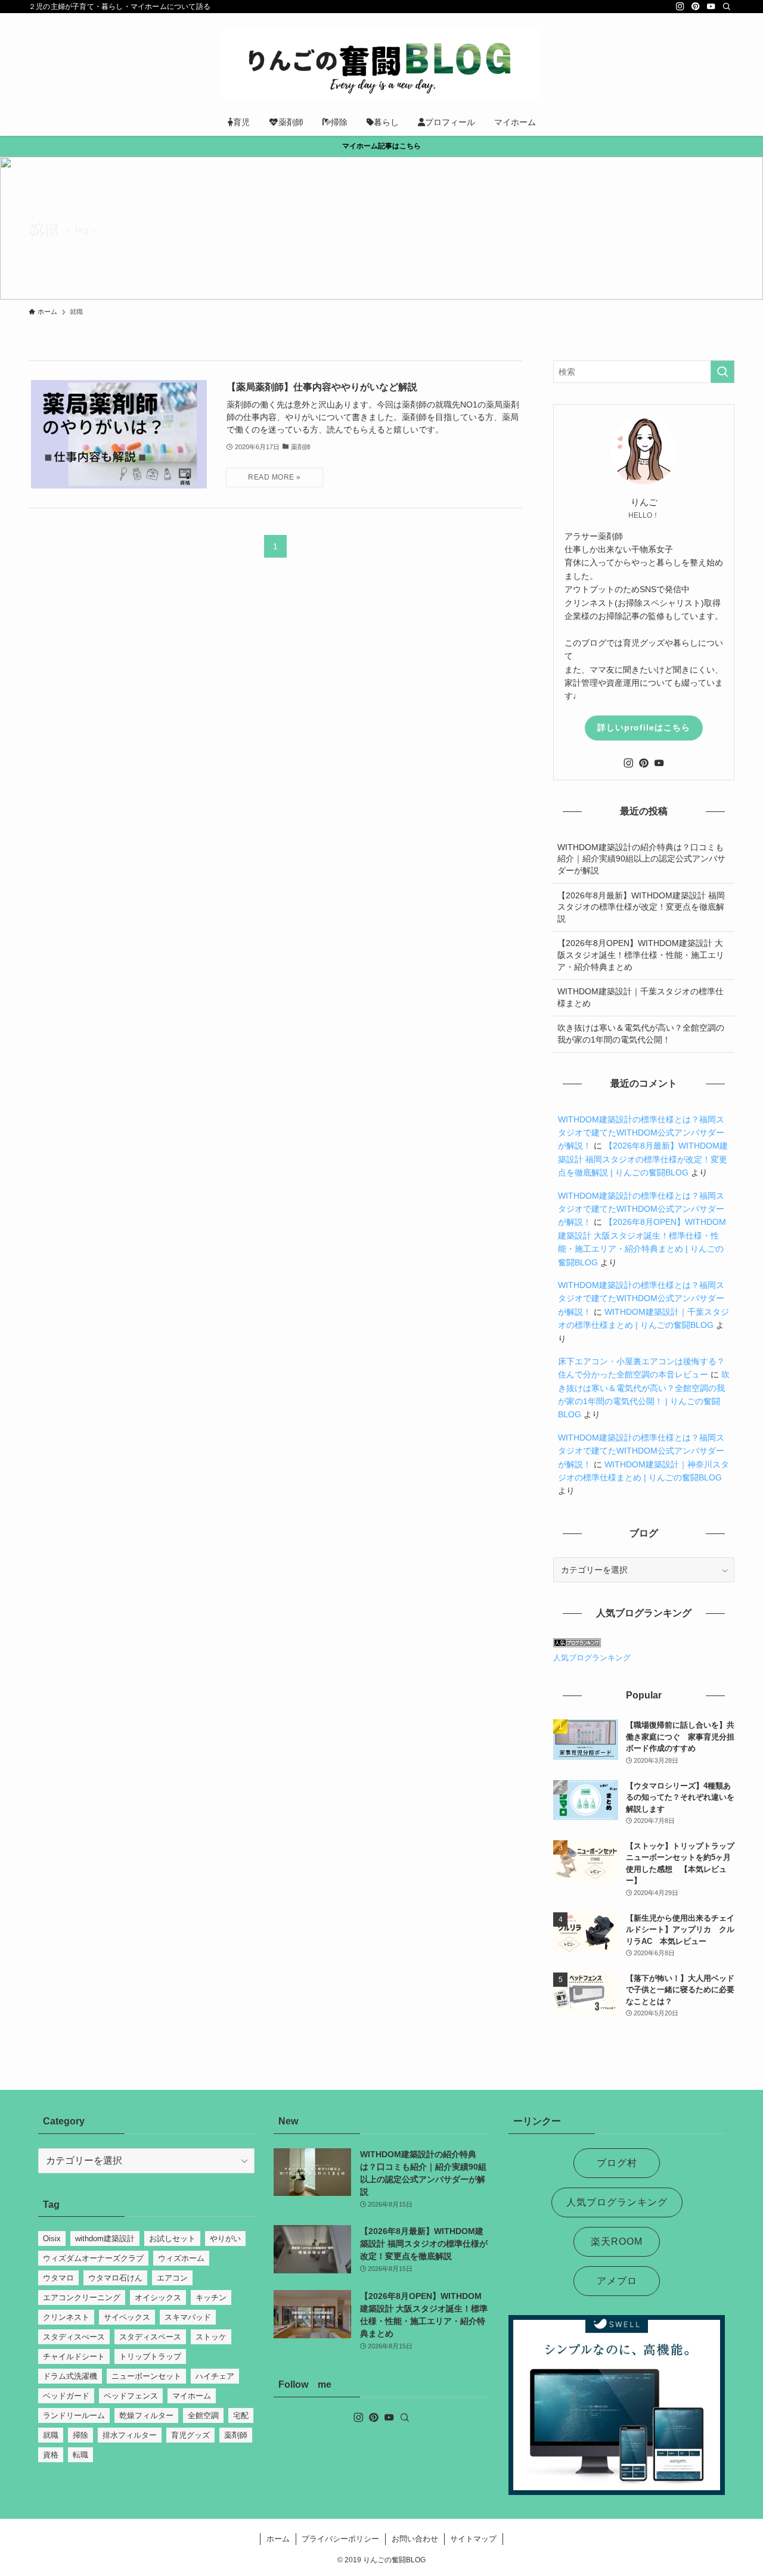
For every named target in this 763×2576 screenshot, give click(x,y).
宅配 (241, 2415)
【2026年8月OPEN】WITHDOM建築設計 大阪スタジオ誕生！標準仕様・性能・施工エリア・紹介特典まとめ (641, 955)
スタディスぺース (74, 2337)
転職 (80, 2455)
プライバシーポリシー (340, 2539)
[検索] (727, 7)
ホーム (278, 2539)
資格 (51, 2455)
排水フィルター (130, 2435)
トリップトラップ (150, 2356)
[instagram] (680, 7)
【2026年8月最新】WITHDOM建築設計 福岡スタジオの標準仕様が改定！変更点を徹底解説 (641, 907)
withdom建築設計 (105, 2239)
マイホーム (192, 2396)
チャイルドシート (74, 2356)
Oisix (52, 2239)
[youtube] (711, 7)
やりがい (225, 2239)
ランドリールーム (74, 2415)
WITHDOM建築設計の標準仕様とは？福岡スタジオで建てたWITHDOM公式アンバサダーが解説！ (641, 1133)
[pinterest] (696, 7)
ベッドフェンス (131, 2396)
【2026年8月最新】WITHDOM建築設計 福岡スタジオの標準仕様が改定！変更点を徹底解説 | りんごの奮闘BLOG (643, 1159)
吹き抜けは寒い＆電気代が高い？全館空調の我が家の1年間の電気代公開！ (641, 1034)
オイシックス (158, 2297)
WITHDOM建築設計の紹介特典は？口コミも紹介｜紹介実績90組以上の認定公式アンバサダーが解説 (641, 859)
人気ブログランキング (592, 1658)
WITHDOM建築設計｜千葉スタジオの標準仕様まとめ (641, 997)
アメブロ (617, 2281)
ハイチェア (215, 2376)
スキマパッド (188, 2317)
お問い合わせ (415, 2539)
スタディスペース (150, 2337)
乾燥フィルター (146, 2415)
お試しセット (172, 2239)
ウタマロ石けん (115, 2278)
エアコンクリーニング (82, 2297)
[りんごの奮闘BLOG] (381, 63)
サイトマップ (473, 2539)
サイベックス (127, 2317)
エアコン (172, 2278)
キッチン (211, 2297)
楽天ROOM (617, 2241)
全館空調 (203, 2415)
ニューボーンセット (146, 2376)
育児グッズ (190, 2435)
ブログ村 (617, 2163)
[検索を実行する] (722, 372)
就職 (51, 2435)
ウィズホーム (181, 2258)
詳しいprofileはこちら (644, 727)
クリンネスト (66, 2317)
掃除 (80, 2435)
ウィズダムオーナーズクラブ (93, 2258)
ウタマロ (58, 2278)
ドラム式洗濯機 (70, 2376)
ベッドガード (66, 2396)
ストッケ (211, 2337)
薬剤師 (236, 2435)
